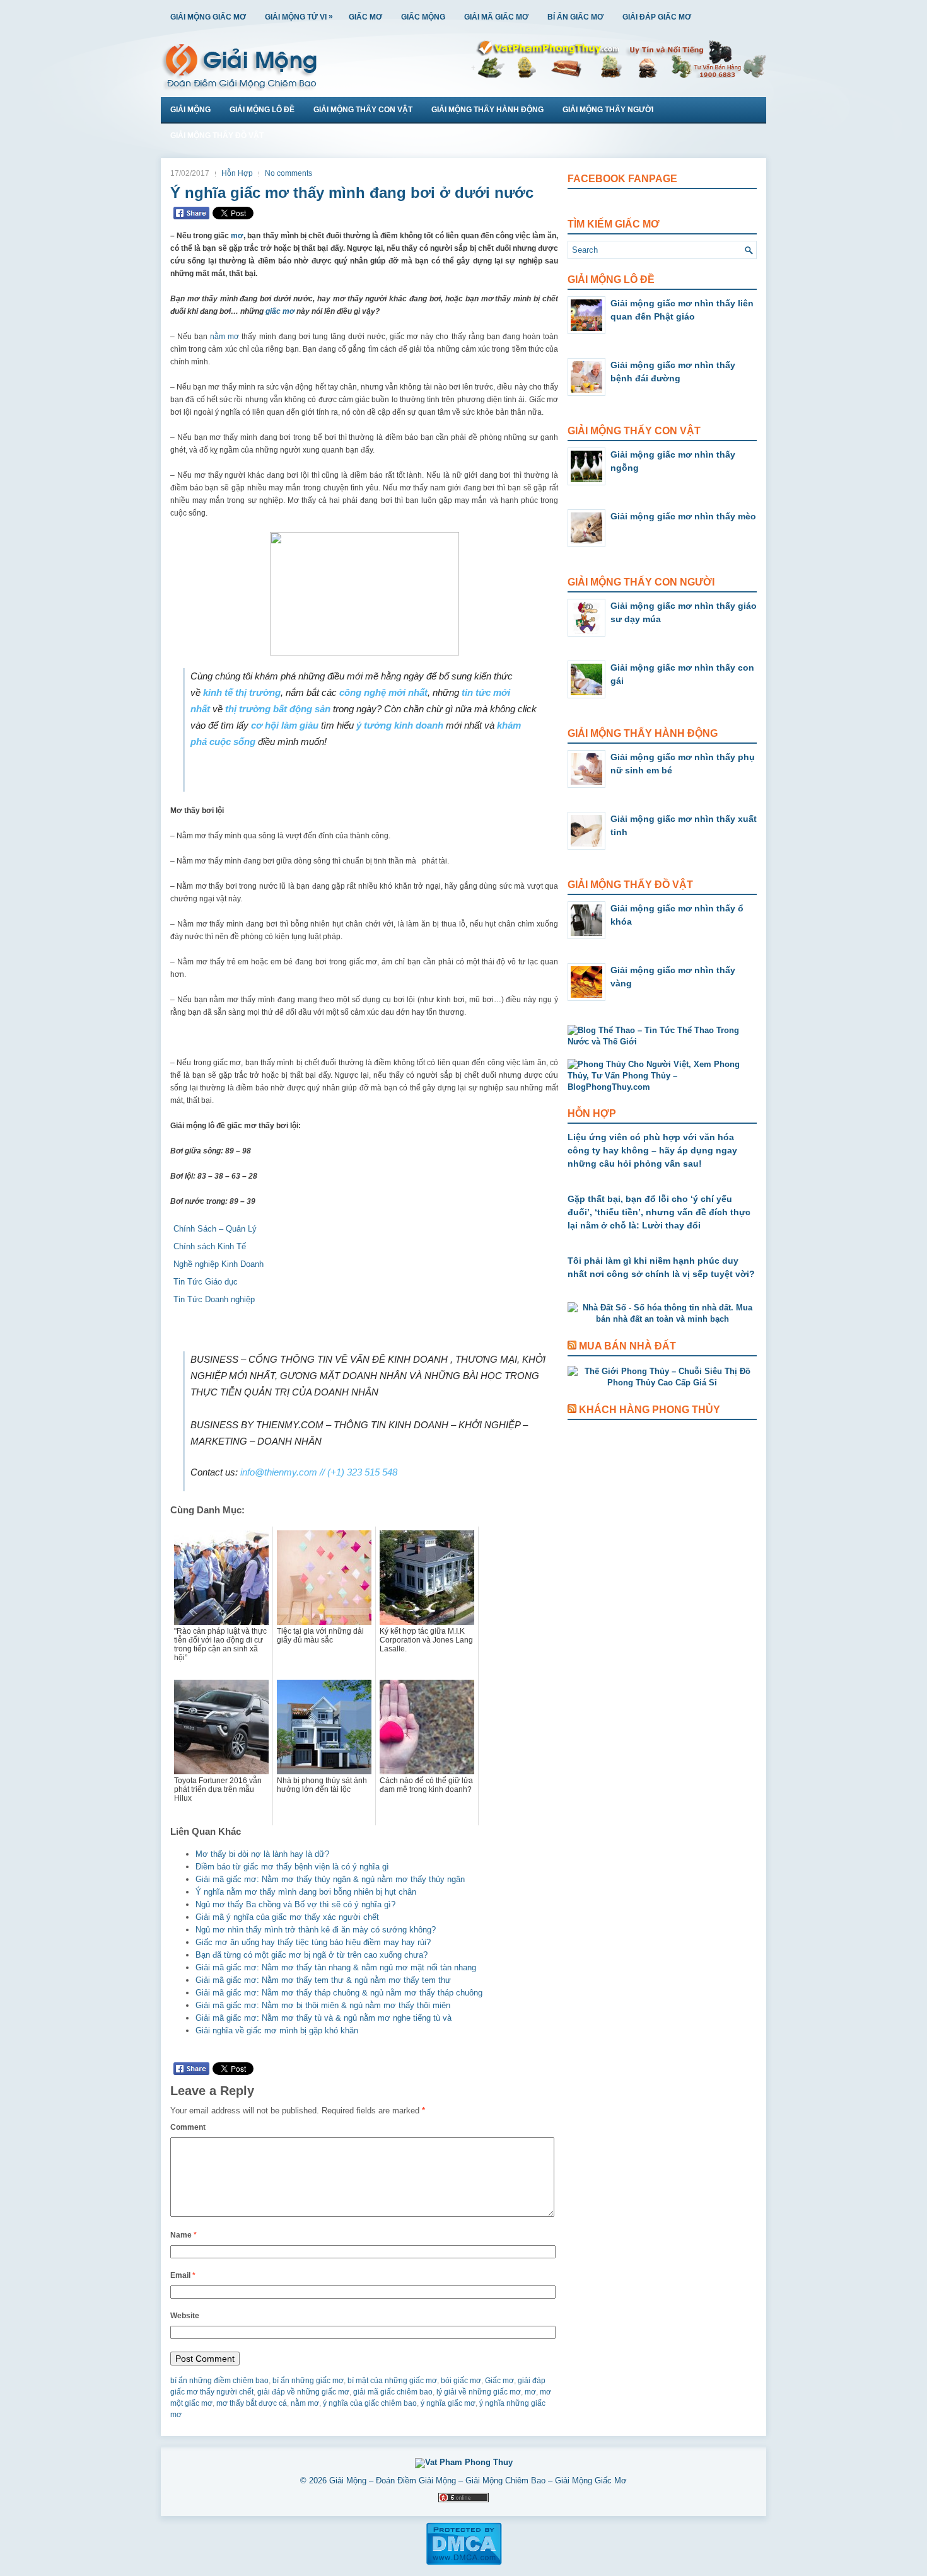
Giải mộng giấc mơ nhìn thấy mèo (683, 516)
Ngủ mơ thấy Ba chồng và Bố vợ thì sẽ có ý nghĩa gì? (295, 1904)
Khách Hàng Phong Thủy (650, 1410)
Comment (188, 2127)
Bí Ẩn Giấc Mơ (575, 17)
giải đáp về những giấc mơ (303, 2392)
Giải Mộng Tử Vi (299, 17)
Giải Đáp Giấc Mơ (657, 17)
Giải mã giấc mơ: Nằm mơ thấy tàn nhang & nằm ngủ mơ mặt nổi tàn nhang (336, 1967)
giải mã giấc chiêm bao (393, 2392)
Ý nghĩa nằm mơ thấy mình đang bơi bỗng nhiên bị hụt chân (306, 1892)
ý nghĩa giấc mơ (448, 2403)
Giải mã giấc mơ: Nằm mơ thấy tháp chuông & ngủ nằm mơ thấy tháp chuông (339, 1993)
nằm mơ (224, 337)
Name (184, 2235)
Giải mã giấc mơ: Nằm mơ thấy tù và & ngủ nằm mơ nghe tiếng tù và (324, 2018)
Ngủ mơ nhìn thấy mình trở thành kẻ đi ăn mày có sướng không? (316, 1930)
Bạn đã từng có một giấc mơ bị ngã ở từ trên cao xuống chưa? (312, 1955)
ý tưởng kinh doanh (400, 725)
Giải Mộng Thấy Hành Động (487, 110)
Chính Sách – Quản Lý (215, 1229)
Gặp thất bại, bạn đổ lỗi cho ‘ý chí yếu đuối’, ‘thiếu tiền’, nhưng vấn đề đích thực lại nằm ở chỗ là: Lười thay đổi (659, 1212)
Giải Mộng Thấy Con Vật (363, 110)
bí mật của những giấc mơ (392, 2381)
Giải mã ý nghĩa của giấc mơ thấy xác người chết (287, 1917)
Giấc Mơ (365, 17)
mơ (237, 236)
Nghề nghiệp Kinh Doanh (219, 1264)
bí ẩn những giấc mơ (308, 2381)
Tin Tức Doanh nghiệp (214, 1299)
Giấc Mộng (423, 17)
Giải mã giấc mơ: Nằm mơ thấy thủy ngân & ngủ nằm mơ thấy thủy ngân (330, 1879)
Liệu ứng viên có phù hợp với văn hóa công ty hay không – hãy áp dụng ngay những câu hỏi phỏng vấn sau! (652, 1150)
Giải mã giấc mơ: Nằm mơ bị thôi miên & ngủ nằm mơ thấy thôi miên (323, 2005)
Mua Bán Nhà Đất (627, 1346)
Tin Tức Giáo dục (206, 1282)
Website (185, 2316)
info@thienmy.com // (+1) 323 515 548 (319, 1472)
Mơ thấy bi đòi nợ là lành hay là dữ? (262, 1854)
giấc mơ (280, 311)
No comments (289, 173)
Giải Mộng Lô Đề (262, 110)
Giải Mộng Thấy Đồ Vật (217, 136)
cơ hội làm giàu (285, 725)
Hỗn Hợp (237, 173)
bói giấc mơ (461, 2381)
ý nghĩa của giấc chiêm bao (370, 2403)
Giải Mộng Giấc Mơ (208, 17)
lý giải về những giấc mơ (479, 2392)
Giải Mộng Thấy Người (608, 110)
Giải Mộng (190, 110)
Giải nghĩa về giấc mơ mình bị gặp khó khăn (277, 2030)
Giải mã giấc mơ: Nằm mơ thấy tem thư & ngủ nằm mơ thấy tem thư (323, 1980)
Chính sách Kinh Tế (210, 1246)
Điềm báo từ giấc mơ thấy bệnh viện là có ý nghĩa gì (292, 1867)
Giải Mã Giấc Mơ (496, 17)
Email (183, 2275)
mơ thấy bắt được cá (252, 2403)
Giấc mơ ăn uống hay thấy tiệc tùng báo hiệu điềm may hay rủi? (313, 1942)
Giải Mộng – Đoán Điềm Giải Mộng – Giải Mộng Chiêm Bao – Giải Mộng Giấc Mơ (478, 2481)
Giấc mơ (499, 2381)
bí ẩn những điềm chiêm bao (219, 2381)
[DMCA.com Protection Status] (464, 2563)
